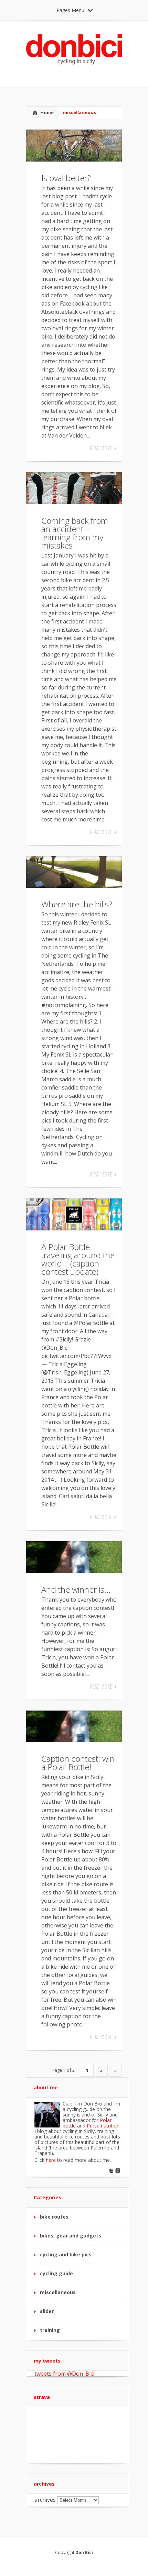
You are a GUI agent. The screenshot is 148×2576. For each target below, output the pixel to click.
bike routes (54, 2217)
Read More (101, 448)
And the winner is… (76, 1589)
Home (47, 112)
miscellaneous (58, 2292)
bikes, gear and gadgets (71, 2236)
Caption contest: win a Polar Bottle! (78, 1763)
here (51, 2160)
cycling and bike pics (66, 2254)
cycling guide (56, 2273)
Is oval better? (66, 178)
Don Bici (84, 2552)
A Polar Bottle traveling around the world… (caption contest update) (78, 1259)
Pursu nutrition (103, 2126)
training (50, 2330)
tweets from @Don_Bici (64, 2374)
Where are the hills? (77, 904)
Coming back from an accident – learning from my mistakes (75, 533)
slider (47, 2311)
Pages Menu (70, 10)
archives (45, 2500)
